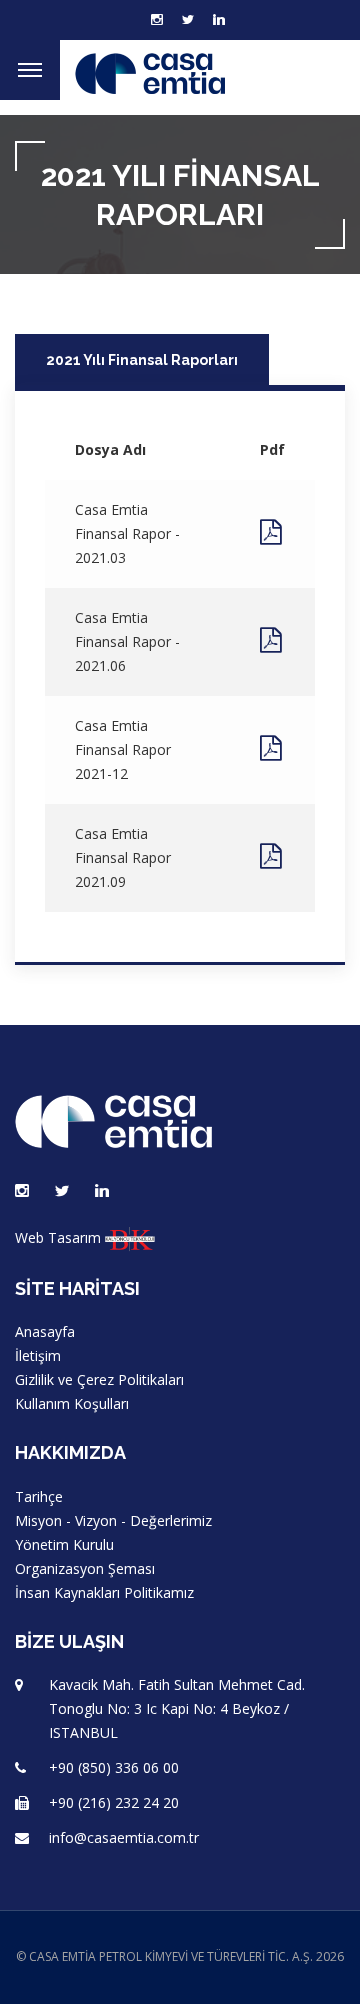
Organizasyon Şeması (85, 1568)
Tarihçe (39, 1496)
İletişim (38, 1355)
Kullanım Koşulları (72, 1403)
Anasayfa (45, 1331)
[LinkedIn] (219, 20)
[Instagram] (22, 1191)
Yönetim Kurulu (64, 1544)
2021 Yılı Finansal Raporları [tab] (142, 360)
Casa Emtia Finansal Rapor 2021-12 (123, 749)
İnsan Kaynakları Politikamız (104, 1592)
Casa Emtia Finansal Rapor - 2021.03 (127, 533)
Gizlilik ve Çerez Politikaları (99, 1379)
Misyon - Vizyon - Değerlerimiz (113, 1520)
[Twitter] (188, 20)
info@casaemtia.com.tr (124, 1837)
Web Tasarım (58, 1237)
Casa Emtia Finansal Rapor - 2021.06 (127, 641)
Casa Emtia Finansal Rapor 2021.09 (123, 857)
